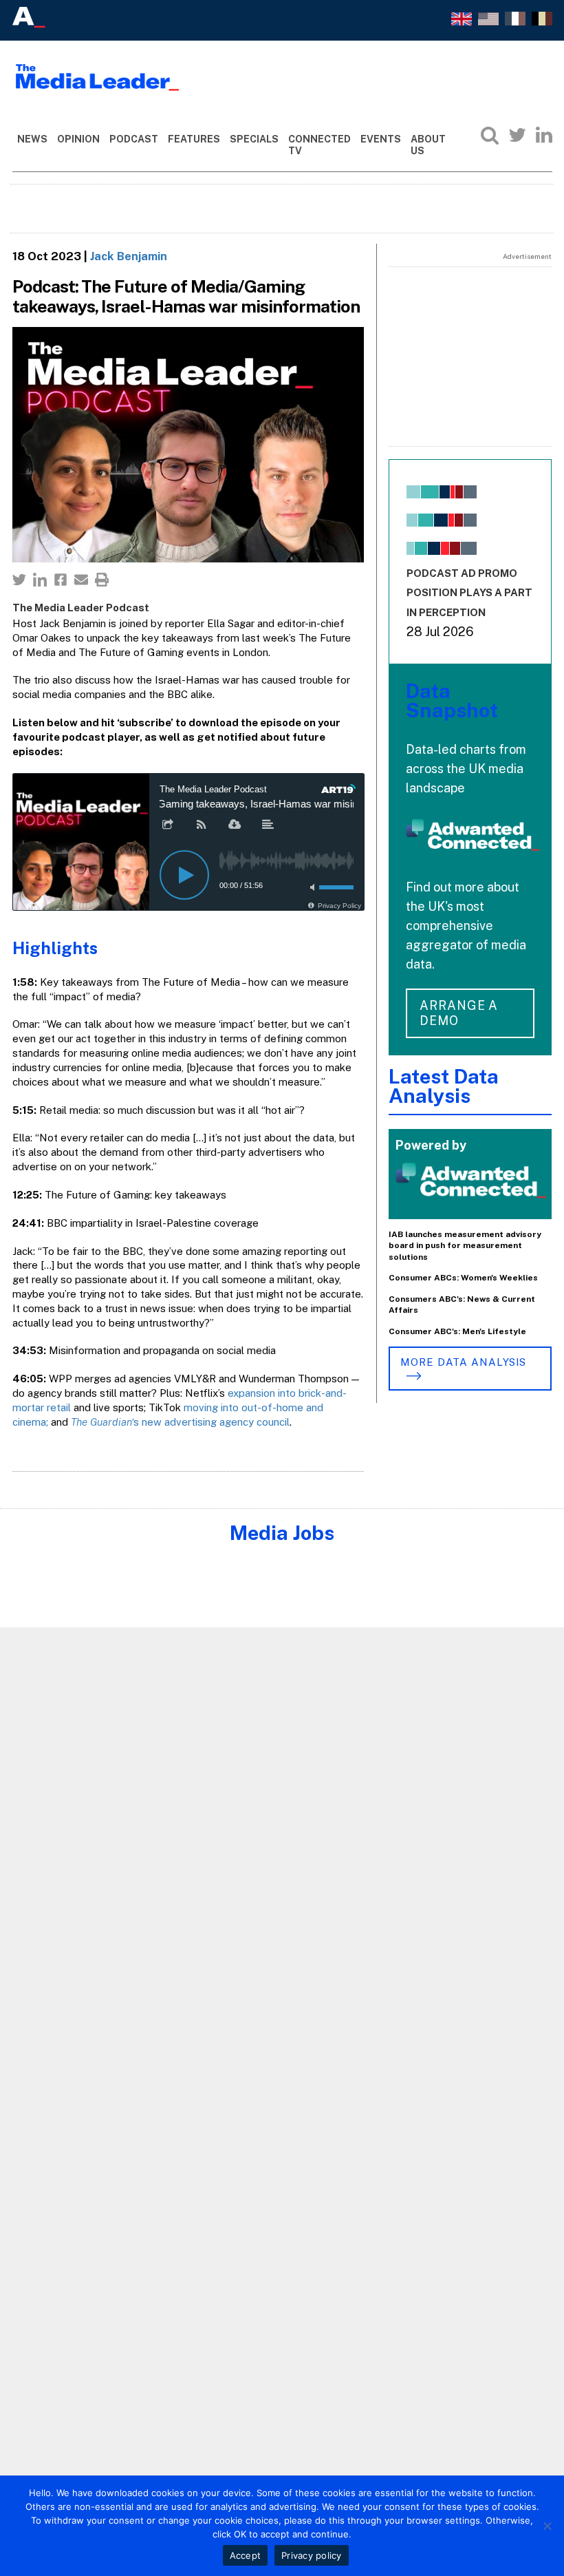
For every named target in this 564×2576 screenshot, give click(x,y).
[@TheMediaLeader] (517, 135)
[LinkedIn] (544, 135)
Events (381, 139)
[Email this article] (81, 580)
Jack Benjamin (129, 256)
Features (194, 139)
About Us (428, 145)
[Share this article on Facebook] (61, 580)
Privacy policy (312, 2555)
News (32, 139)
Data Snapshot (452, 700)
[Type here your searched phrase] (490, 135)
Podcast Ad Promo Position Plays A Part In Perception (469, 593)
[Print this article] (102, 580)
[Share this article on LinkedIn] (40, 580)
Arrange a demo (459, 1013)
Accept (246, 2555)
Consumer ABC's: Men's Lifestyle (457, 1331)
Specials (254, 139)
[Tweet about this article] (19, 580)
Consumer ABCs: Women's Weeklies (463, 1278)
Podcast (134, 139)
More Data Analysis (463, 1362)
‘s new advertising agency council (180, 1422)
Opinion (78, 139)
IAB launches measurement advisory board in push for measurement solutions (465, 1246)
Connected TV (319, 145)
